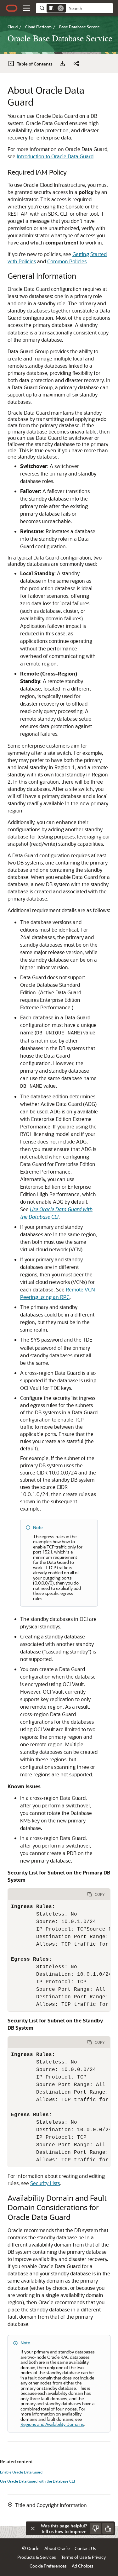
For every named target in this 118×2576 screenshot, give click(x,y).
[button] (26, 8)
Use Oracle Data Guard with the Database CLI (37, 2481)
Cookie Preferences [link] (48, 2566)
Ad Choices (83, 2566)
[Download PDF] (62, 64)
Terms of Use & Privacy (83, 2557)
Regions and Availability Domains (52, 2424)
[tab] (46, 1894)
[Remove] (61, 8)
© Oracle (31, 2548)
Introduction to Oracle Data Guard (55, 156)
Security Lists (45, 2183)
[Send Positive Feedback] (108, 2528)
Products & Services (37, 2557)
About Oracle (57, 2548)
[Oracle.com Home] (12, 8)
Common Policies (67, 261)
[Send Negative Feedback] (95, 2528)
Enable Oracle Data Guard (21, 2472)
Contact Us (85, 2548)
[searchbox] (90, 8)
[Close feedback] (33, 2528)
